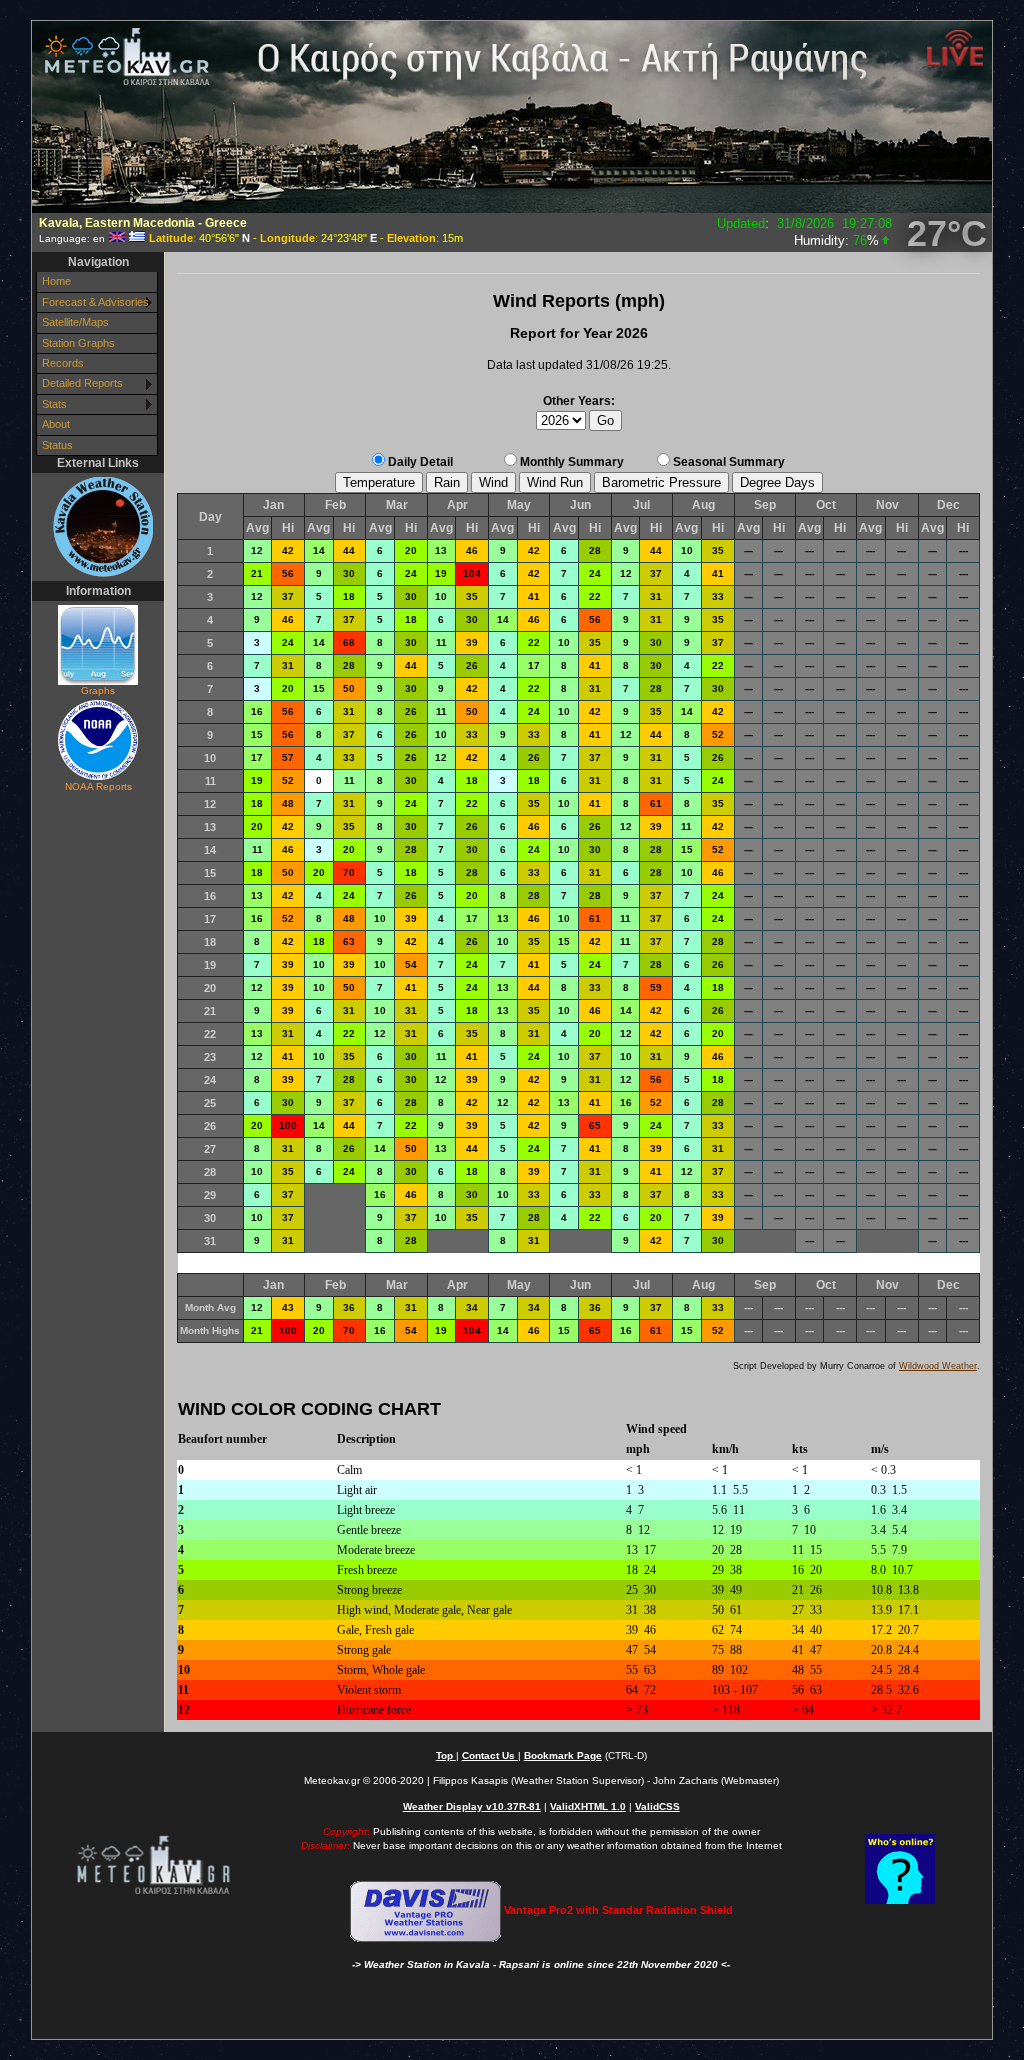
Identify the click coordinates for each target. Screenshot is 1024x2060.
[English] (117, 237)
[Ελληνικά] (137, 237)
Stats (54, 404)
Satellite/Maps (75, 322)
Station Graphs (78, 343)
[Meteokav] (97, 526)
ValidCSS (657, 1806)
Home (56, 281)
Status (57, 445)
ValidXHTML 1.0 (588, 1806)
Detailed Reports (82, 383)
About (56, 424)
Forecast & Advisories (95, 302)
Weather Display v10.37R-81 (472, 1806)
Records (63, 363)
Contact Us (490, 1755)
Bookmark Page (563, 1755)
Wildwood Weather (938, 1366)
